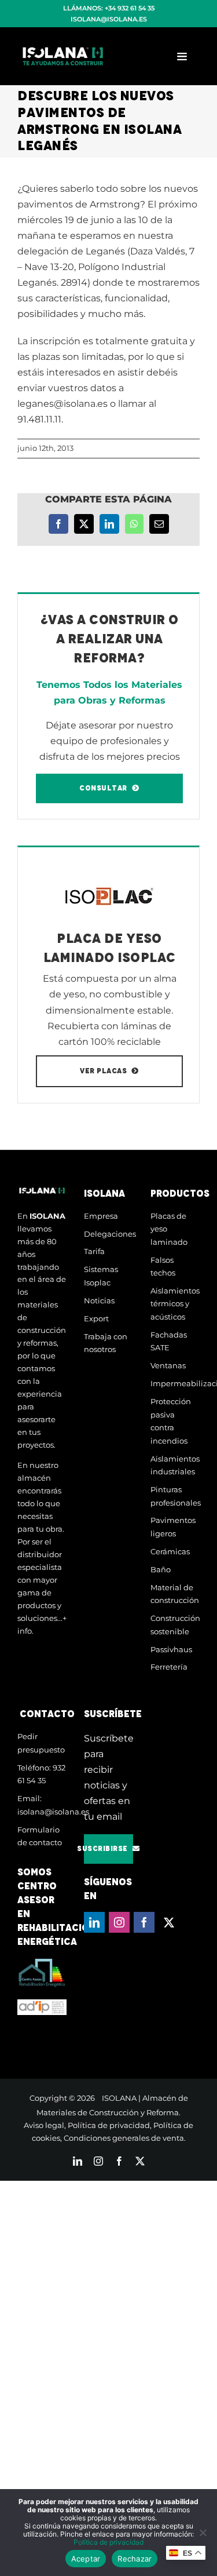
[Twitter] (169, 1922)
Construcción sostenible (175, 1625)
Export (96, 1318)
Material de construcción (175, 1594)
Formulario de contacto (40, 1836)
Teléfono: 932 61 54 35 (41, 1774)
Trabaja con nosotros (106, 1343)
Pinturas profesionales (175, 1496)
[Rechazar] (203, 2533)
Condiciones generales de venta (124, 2138)
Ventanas (168, 1365)
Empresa (101, 1216)
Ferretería (169, 1667)
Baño (161, 1569)
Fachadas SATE (169, 1341)
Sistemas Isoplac (101, 1276)
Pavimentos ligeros (173, 1527)
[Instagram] (119, 1922)
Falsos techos (163, 1267)
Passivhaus (171, 1649)
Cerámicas (170, 1551)
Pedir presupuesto (41, 1743)
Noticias (99, 1300)
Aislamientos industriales (175, 1465)
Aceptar (86, 2559)
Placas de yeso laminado (169, 1229)
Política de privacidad (109, 2125)
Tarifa (94, 1251)
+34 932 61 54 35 (130, 8)
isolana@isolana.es (109, 19)
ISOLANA (119, 2098)
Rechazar (135, 2559)
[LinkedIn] (94, 1922)
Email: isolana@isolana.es (42, 1805)
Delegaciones (108, 1234)
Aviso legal (44, 2125)
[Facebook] (144, 1922)
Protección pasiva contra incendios (171, 1421)
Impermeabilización (175, 1383)
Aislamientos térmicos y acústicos (175, 1304)
